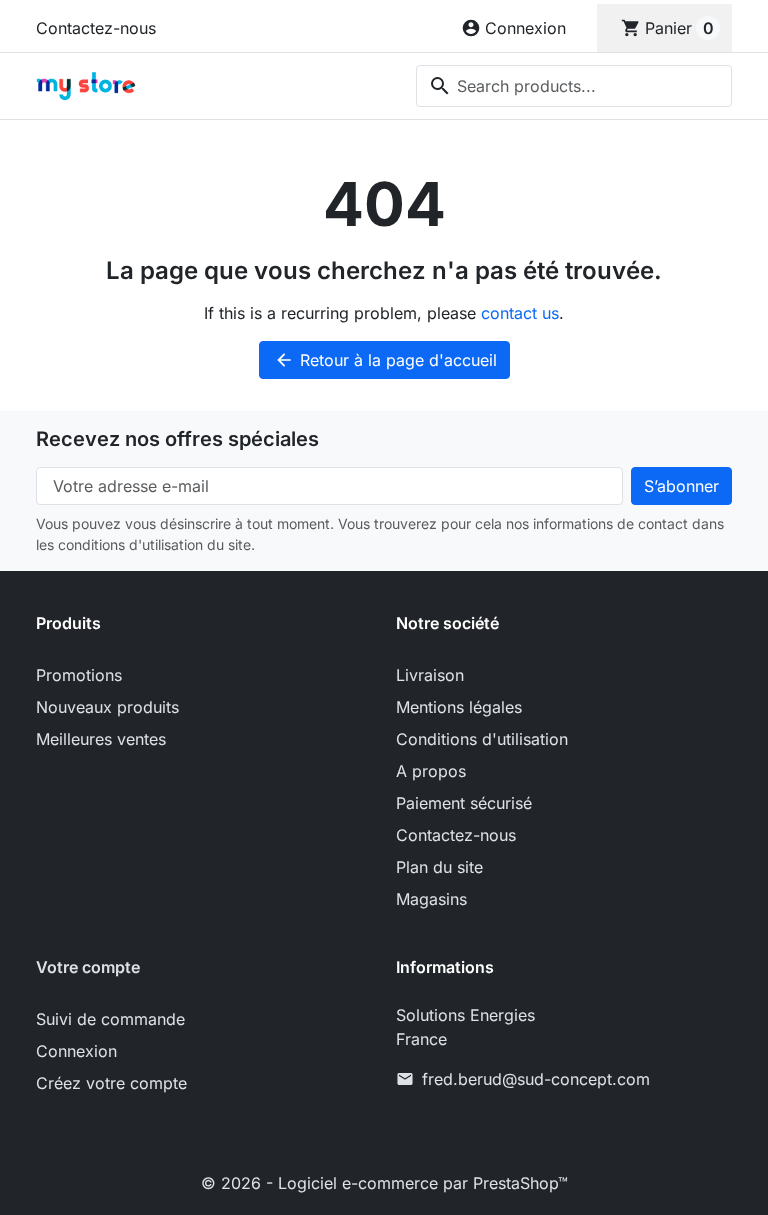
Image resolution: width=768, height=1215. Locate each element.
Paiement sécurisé (464, 803)
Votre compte (88, 967)
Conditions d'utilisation (482, 739)
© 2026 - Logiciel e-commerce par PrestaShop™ (384, 1183)
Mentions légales (459, 707)
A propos (431, 771)
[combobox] (574, 86)
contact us (520, 313)
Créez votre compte (111, 1083)
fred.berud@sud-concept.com (536, 1079)
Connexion (76, 1051)
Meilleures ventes (101, 739)
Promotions (79, 675)
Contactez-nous (96, 28)
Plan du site (439, 867)
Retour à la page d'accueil (385, 360)
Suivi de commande (110, 1019)
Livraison (430, 675)
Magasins (431, 899)
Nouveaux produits (107, 707)
